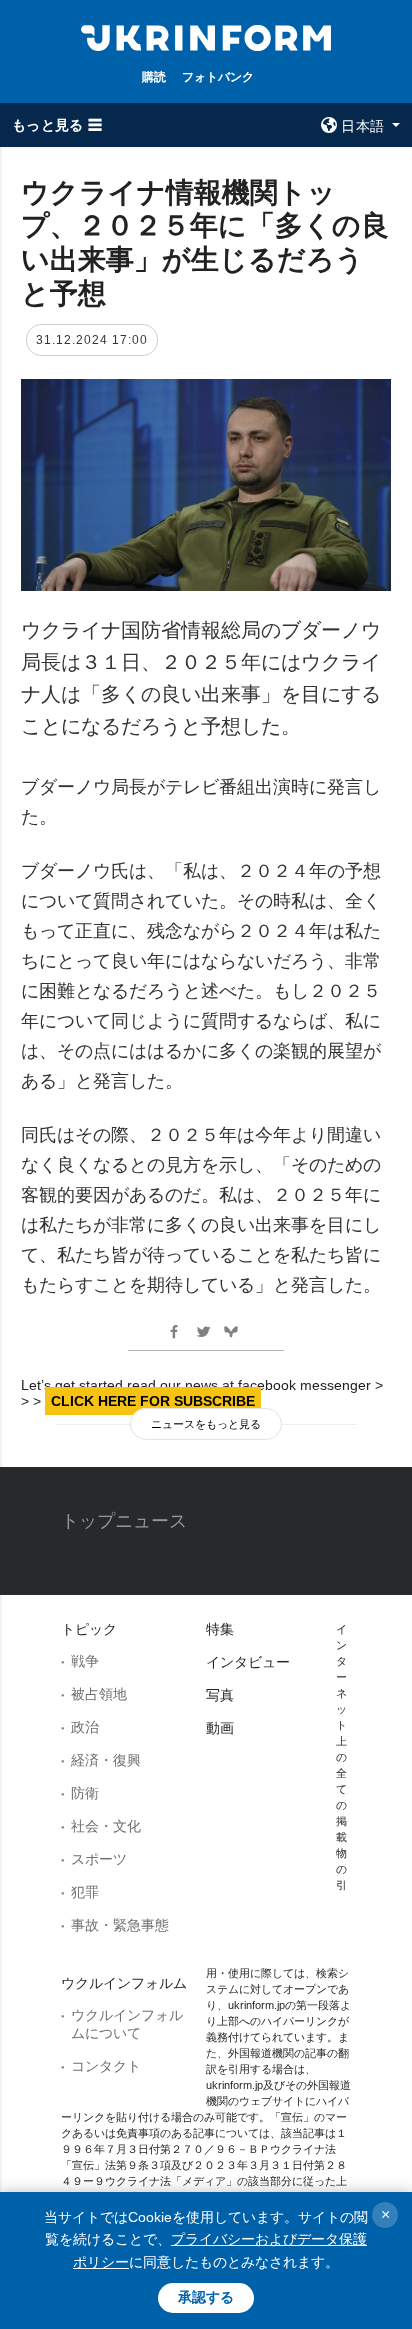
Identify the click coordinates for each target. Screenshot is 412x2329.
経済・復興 (106, 1760)
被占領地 (99, 1694)
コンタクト (106, 2066)
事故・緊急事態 (120, 1925)
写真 (220, 1695)
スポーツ (99, 1859)
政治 (85, 1727)
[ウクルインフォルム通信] (206, 36)
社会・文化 (106, 1826)
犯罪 (85, 1892)
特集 (220, 1629)
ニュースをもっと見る (206, 1424)
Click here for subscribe (153, 1401)
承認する (206, 2297)
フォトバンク (218, 76)
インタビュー (248, 1662)
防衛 (85, 1793)
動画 (220, 1728)
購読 (154, 76)
